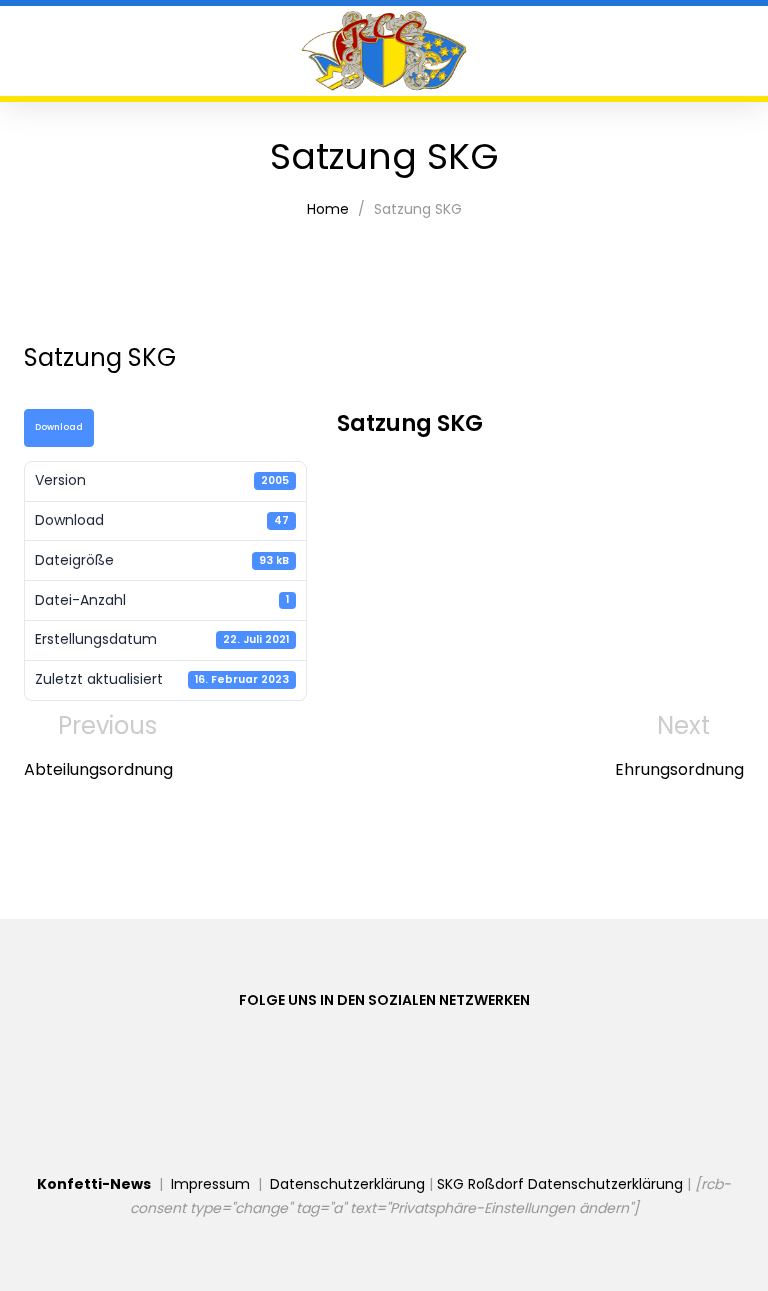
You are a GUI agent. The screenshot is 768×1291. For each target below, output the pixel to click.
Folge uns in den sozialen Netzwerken (384, 1000)
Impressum (210, 1184)
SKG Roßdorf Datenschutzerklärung (560, 1184)
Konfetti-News (94, 1184)
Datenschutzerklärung (347, 1184)
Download (59, 427)
